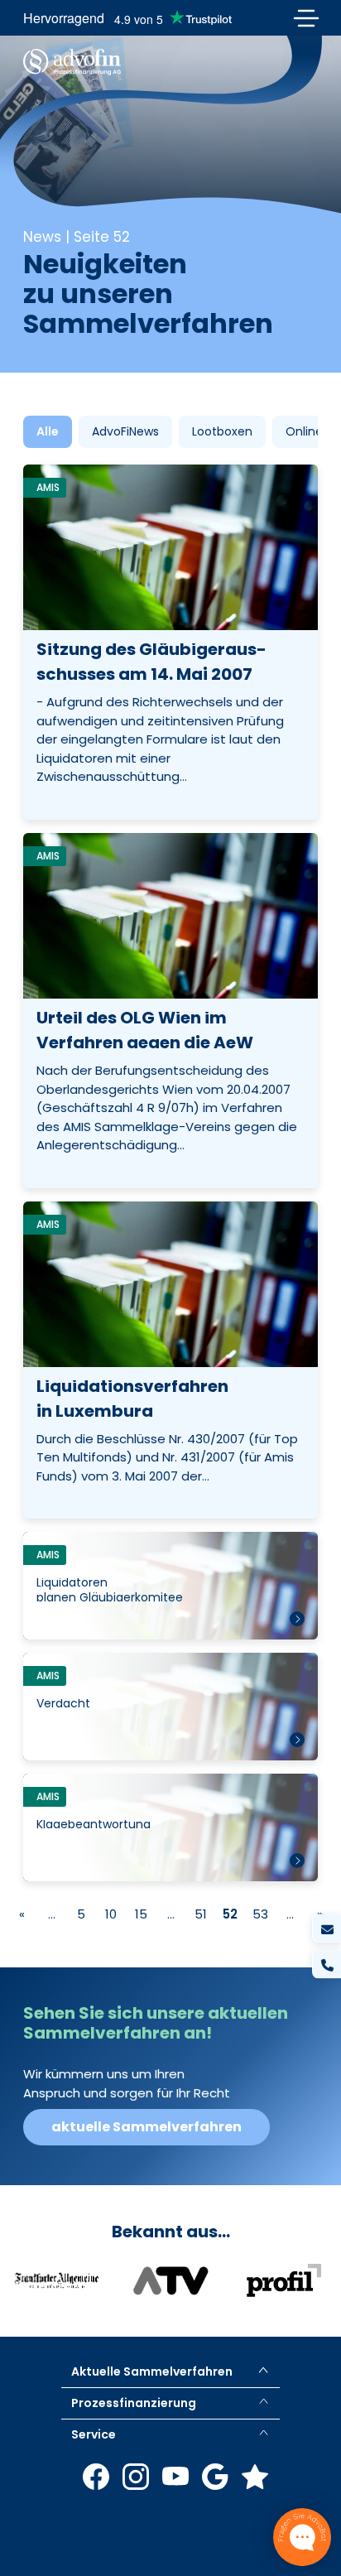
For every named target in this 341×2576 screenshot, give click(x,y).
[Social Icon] (96, 2477)
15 (141, 1914)
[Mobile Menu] (306, 18)
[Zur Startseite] (72, 62)
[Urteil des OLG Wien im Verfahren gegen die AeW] (170, 1011)
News (42, 237)
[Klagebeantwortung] (170, 1827)
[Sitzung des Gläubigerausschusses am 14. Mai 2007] (170, 642)
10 (111, 1914)
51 (201, 1914)
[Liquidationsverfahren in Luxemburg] (170, 1360)
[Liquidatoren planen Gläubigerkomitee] (170, 1586)
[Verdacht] (170, 1707)
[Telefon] (327, 1965)
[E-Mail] (327, 1929)
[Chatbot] (302, 2537)
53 (260, 1914)
